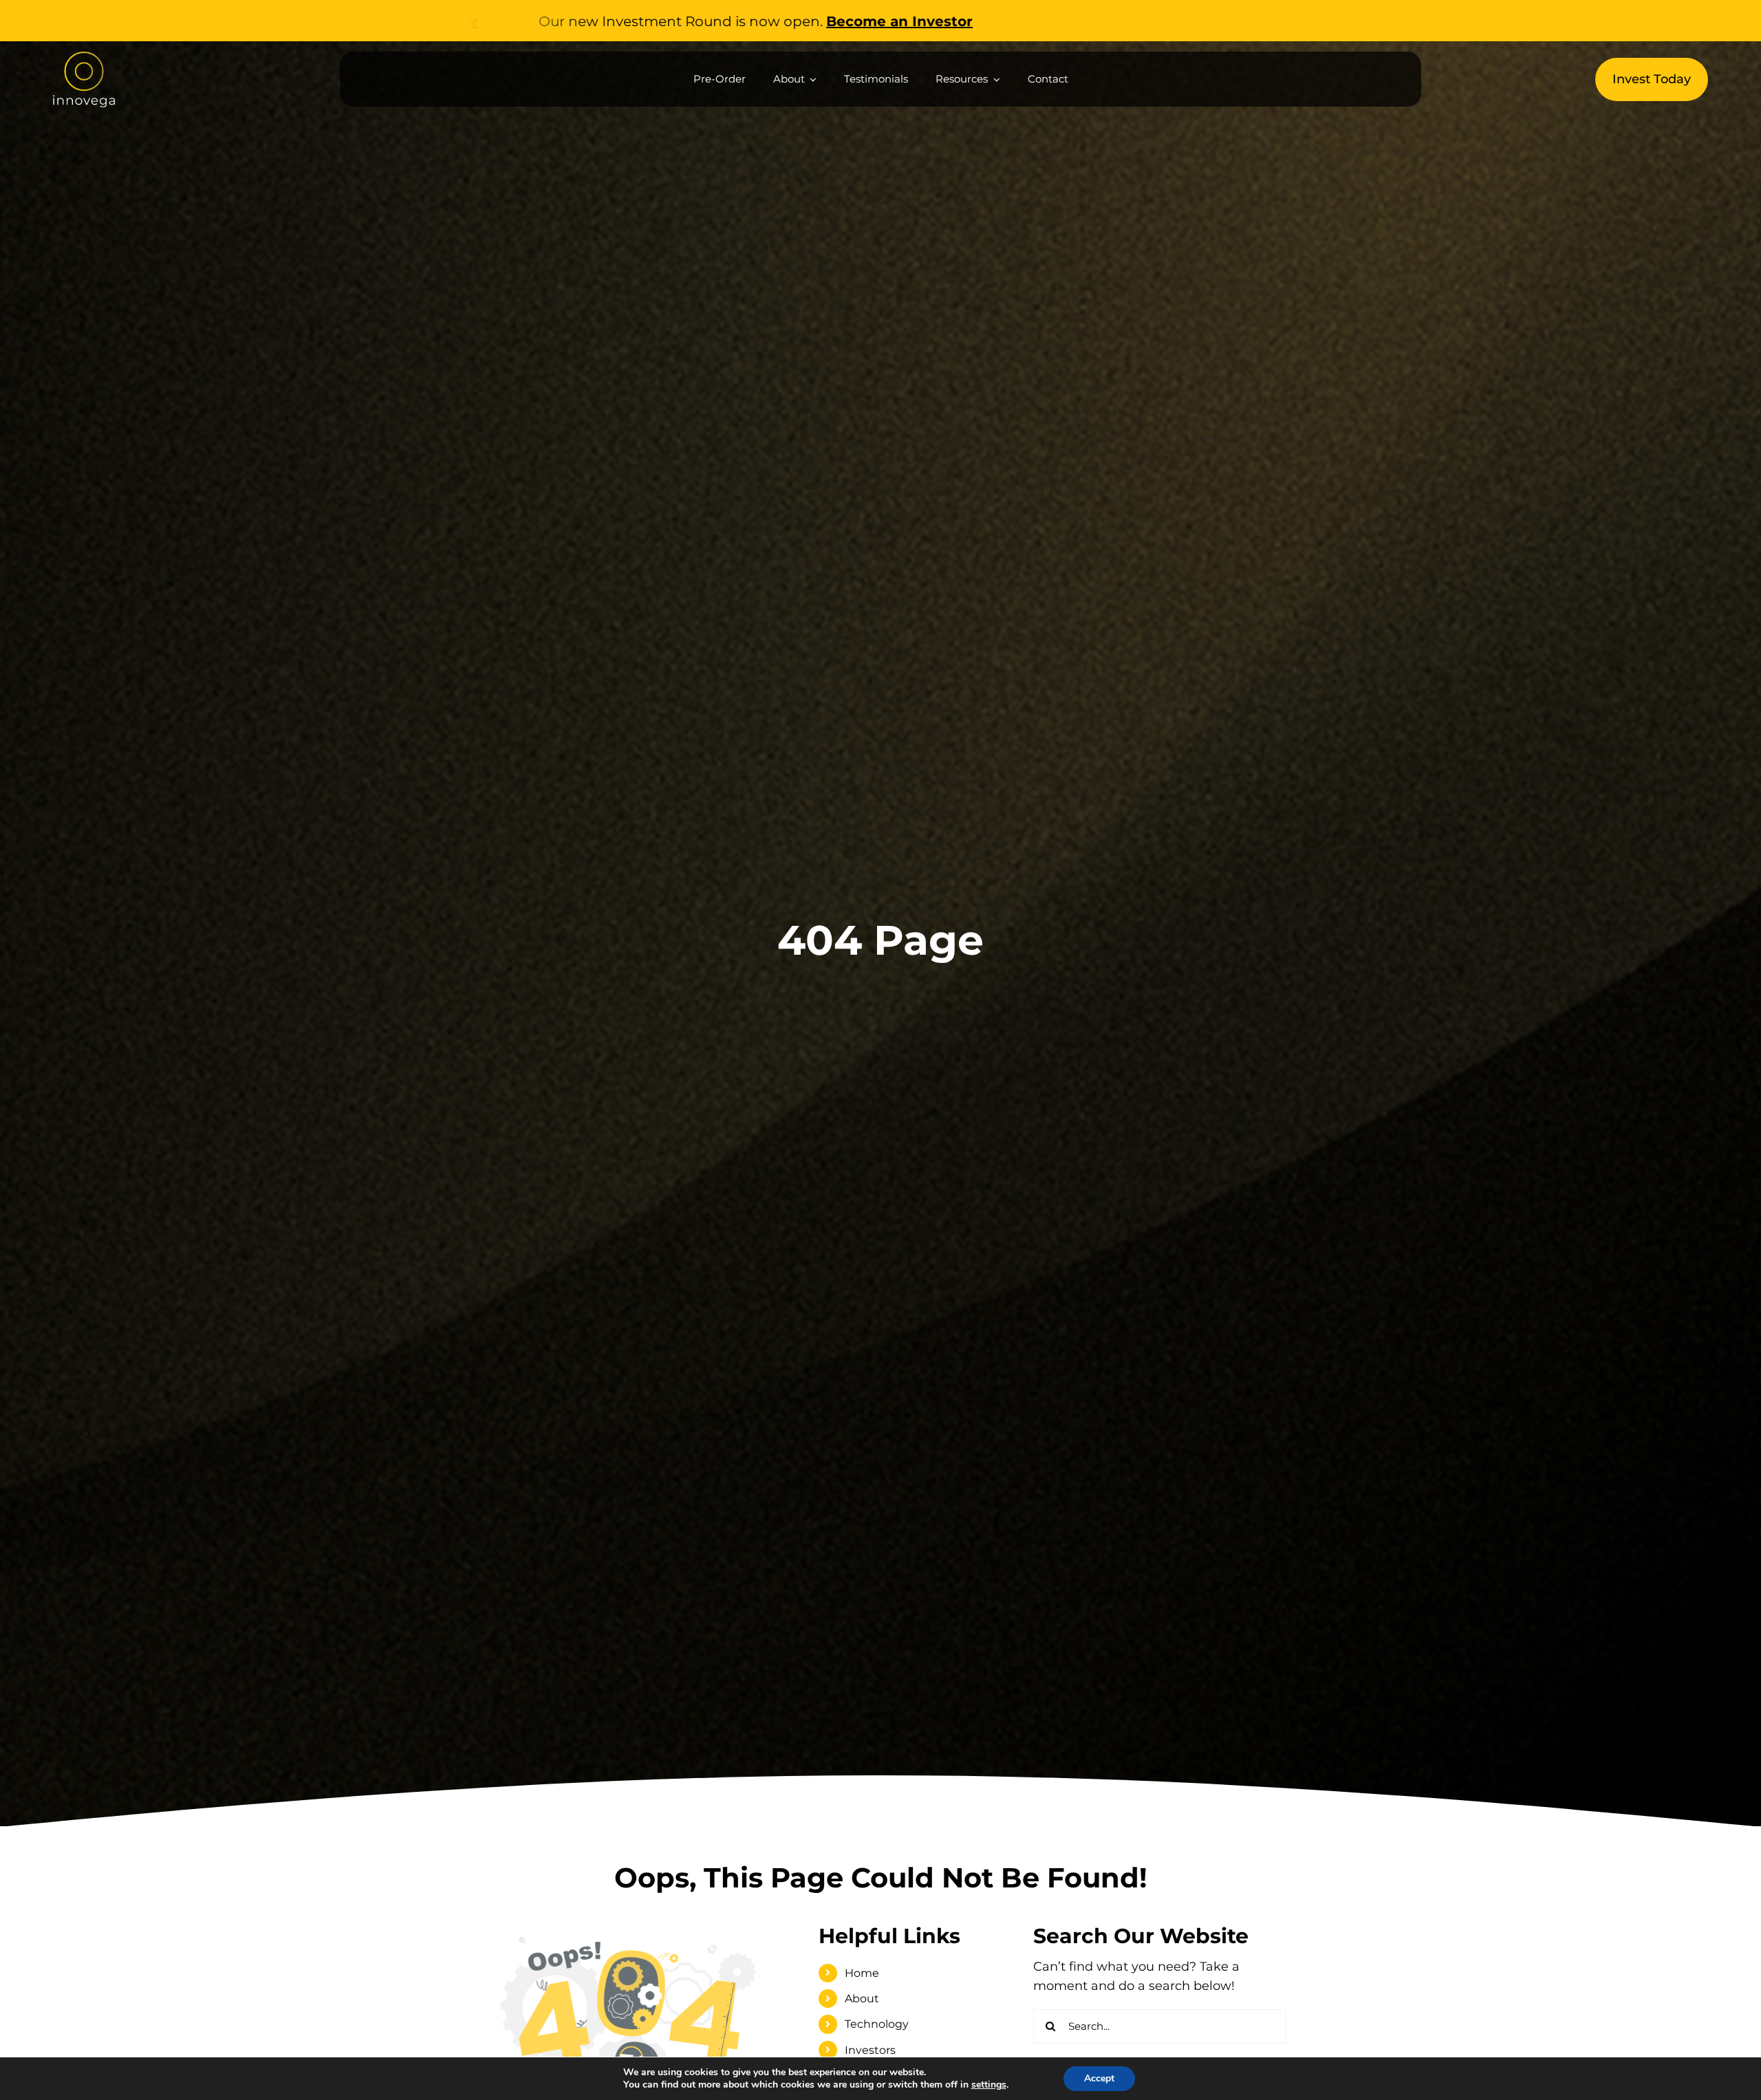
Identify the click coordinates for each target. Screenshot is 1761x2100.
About (862, 1999)
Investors (870, 2050)
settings (989, 2085)
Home (862, 1973)
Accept (1099, 2078)
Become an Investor (657, 21)
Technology (877, 2024)
